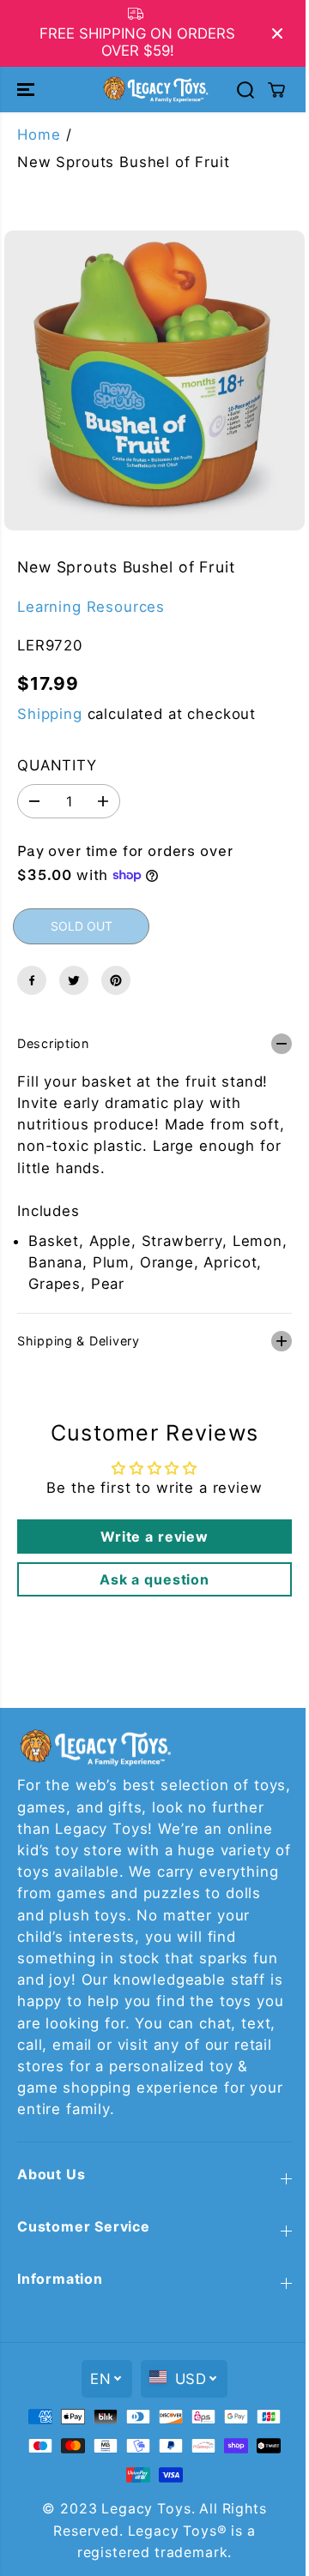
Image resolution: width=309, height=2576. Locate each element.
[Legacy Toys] (155, 89)
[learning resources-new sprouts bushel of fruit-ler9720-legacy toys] (154, 380)
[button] (27, 89)
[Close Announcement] (277, 33)
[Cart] (276, 90)
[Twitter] (74, 980)
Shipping (50, 714)
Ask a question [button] (150, 1571)
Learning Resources (91, 607)
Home (39, 135)
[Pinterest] (116, 980)
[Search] (245, 90)
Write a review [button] (150, 1528)
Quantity (57, 765)
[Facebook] (32, 980)
